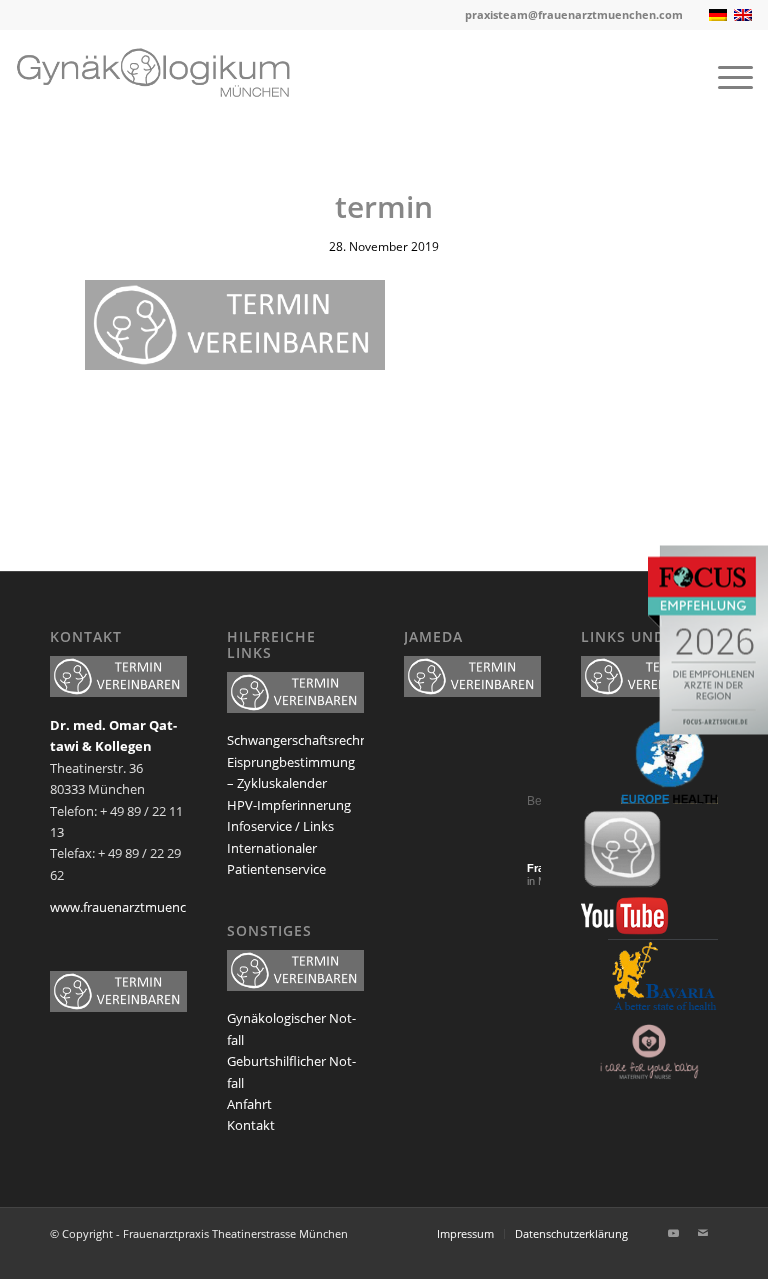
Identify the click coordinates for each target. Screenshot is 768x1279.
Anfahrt (249, 1104)
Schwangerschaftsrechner (303, 740)
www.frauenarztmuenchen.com (144, 907)
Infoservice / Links (280, 826)
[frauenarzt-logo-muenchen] (168, 76)
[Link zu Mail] (703, 1233)
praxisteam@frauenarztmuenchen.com (574, 14)
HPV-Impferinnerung (289, 805)
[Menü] (725, 76)
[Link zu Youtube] (673, 1233)
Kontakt (251, 1125)
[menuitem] (725, 76)
